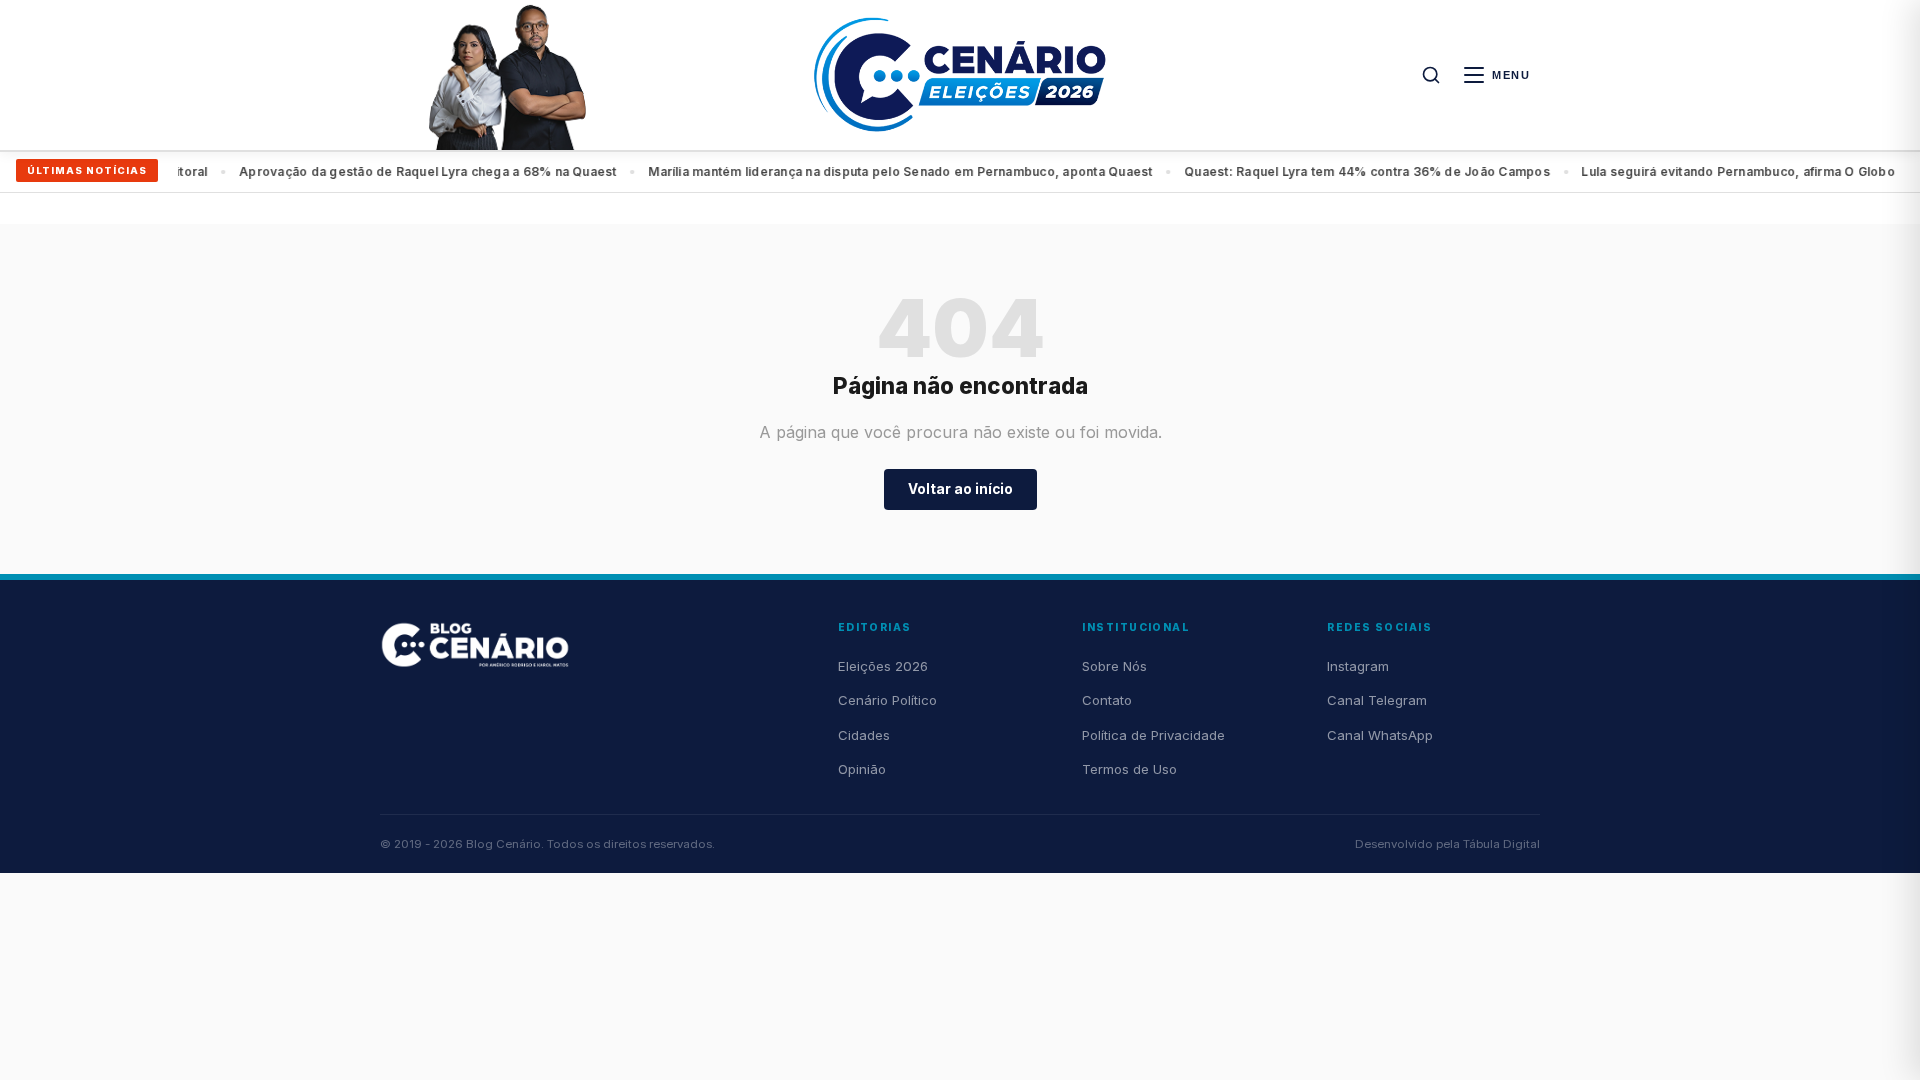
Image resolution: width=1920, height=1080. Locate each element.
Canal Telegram (1377, 700)
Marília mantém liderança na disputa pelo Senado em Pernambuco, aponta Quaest (523, 171)
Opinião (862, 769)
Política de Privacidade (1153, 735)
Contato (1107, 700)
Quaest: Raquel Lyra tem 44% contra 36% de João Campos (990, 171)
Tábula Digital (1501, 844)
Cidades (864, 735)
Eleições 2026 (883, 666)
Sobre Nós (1114, 666)
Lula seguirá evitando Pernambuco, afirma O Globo (1361, 171)
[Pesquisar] (1431, 75)
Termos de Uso (1129, 769)
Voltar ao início (960, 489)
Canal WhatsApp (1380, 735)
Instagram (1358, 666)
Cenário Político (887, 700)
